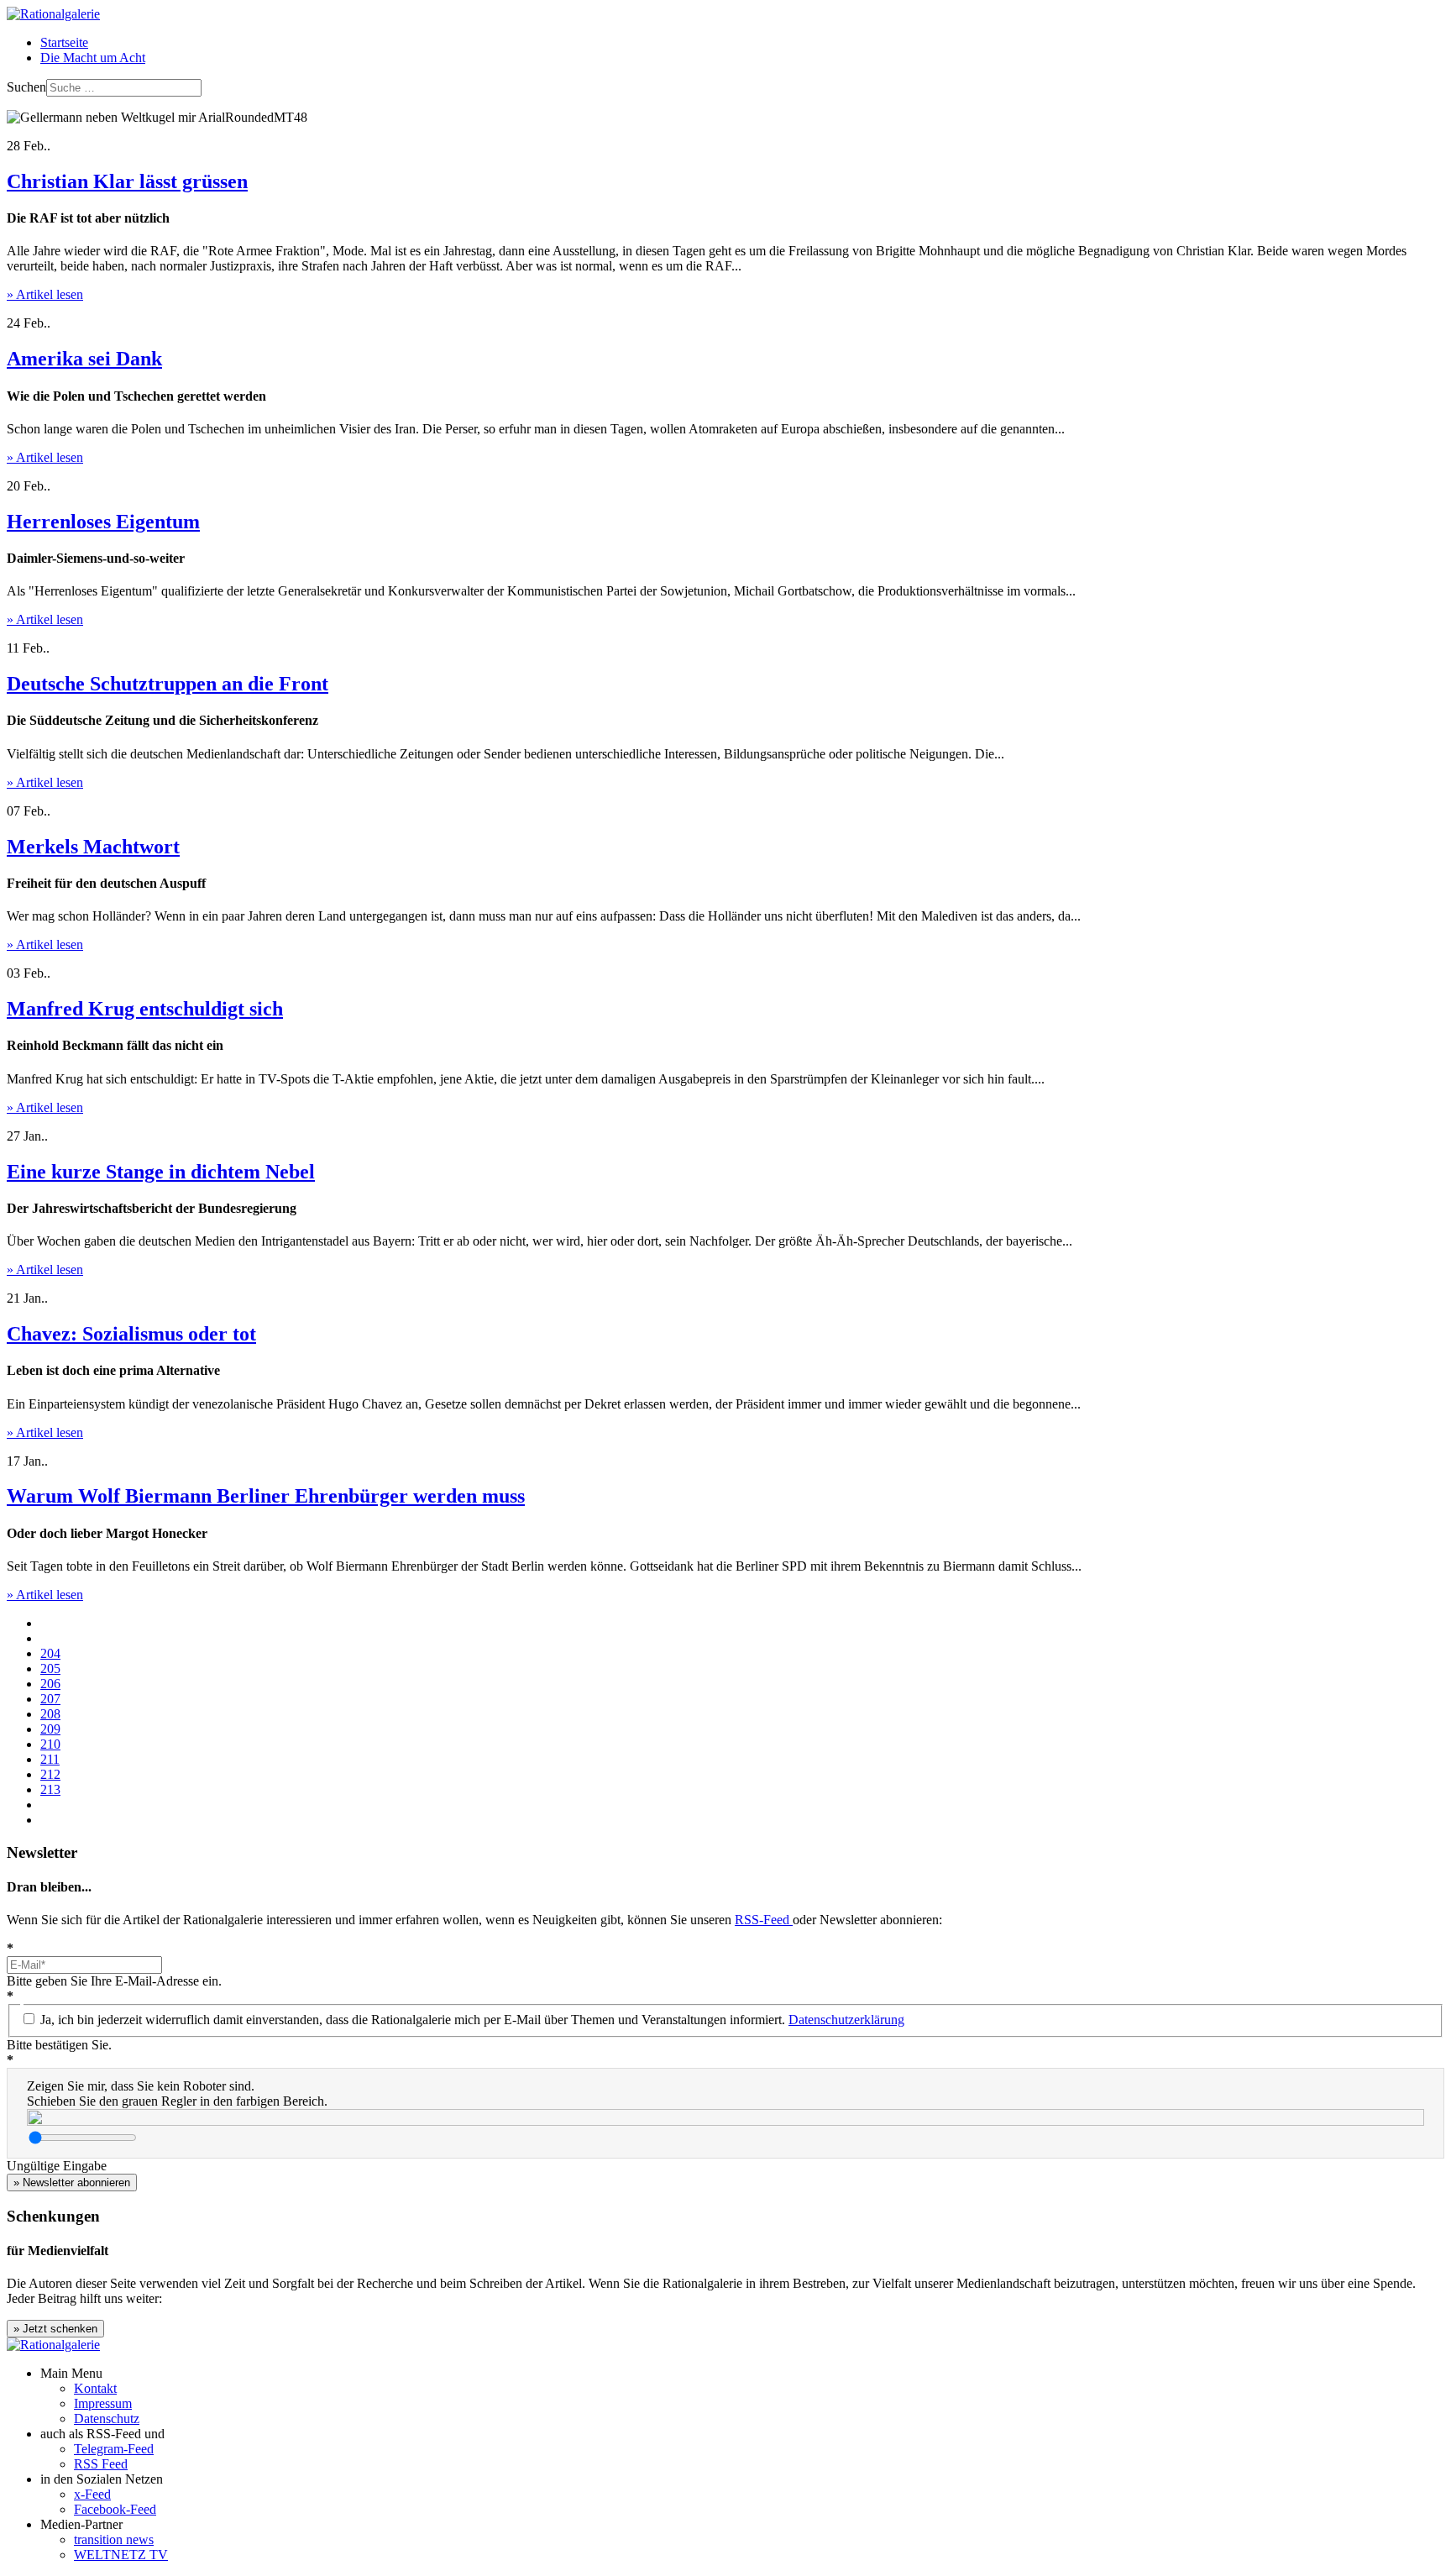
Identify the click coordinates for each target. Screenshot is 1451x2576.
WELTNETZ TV (121, 2555)
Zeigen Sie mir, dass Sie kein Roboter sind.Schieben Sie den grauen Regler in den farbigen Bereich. (177, 2093)
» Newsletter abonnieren (72, 2183)
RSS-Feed (764, 1920)
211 (50, 1759)
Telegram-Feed (114, 2449)
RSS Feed (101, 2464)
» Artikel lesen (45, 294)
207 (50, 1699)
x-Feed (92, 2494)
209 (50, 1729)
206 (50, 1684)
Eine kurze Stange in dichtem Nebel (161, 1172)
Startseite (64, 42)
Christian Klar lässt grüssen (127, 181)
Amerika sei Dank (84, 359)
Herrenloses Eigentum (103, 522)
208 (50, 1714)
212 (50, 1774)
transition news (114, 2539)
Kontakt (95, 2388)
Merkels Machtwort (93, 847)
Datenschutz (107, 2419)
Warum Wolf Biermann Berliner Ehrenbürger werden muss (266, 1496)
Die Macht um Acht (93, 58)
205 (50, 1668)
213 (50, 1789)
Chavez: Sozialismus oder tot (131, 1334)
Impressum (103, 2403)
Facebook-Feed (115, 2509)
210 (50, 1744)
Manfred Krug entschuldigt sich (145, 1009)
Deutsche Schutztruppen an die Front (168, 684)
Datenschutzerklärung (846, 2020)
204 (50, 1653)
